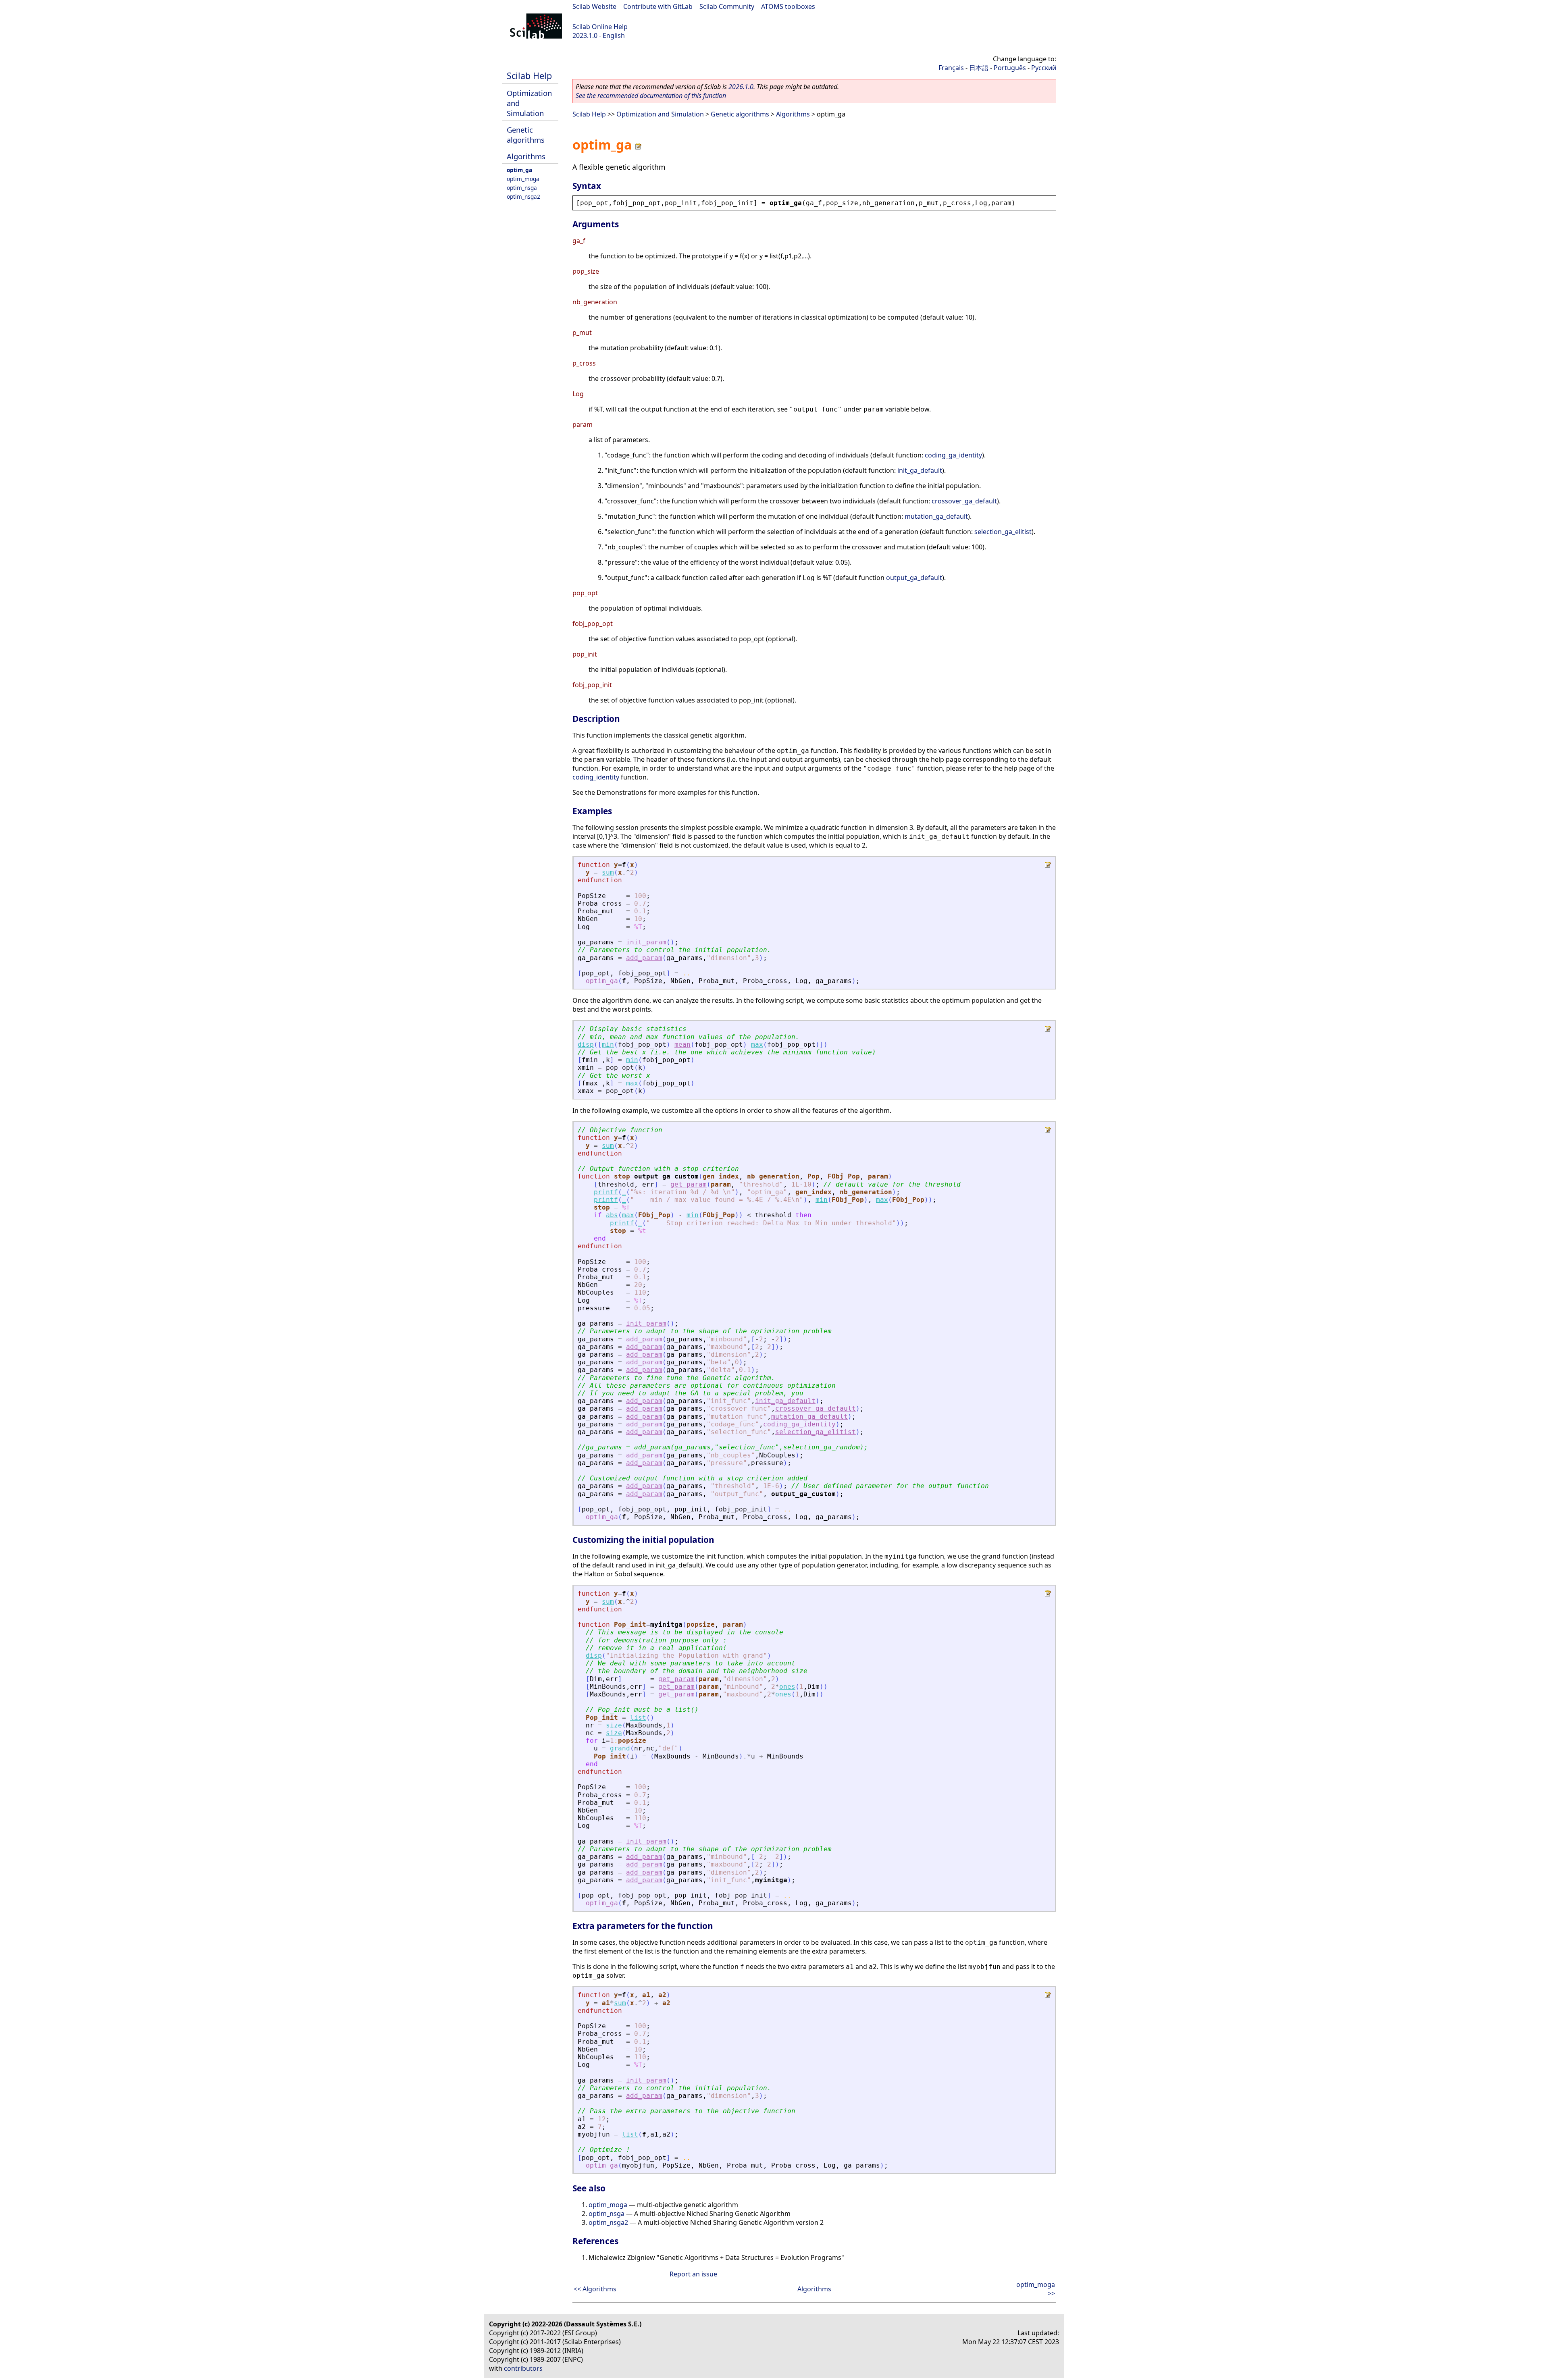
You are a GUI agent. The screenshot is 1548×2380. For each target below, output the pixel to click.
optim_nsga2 (523, 196)
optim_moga (523, 179)
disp (586, 1044)
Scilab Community (727, 6)
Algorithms (526, 156)
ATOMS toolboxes (788, 6)
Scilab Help (529, 76)
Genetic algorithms (526, 135)
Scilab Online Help (600, 27)
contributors (523, 2368)
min (608, 1044)
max (757, 1044)
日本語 (979, 68)
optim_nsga (522, 188)
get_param (689, 1184)
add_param (644, 958)
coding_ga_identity (953, 455)
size (614, 1725)
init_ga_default (920, 470)
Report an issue (693, 2274)
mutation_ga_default (936, 516)
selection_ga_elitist (1003, 532)
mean (682, 1044)
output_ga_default (914, 578)
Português (1010, 68)
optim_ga (519, 170)
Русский (1044, 68)
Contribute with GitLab (658, 6)
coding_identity (596, 777)
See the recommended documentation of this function (651, 96)
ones (787, 1687)
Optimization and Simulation (660, 114)
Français (951, 68)
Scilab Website (594, 6)
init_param (646, 942)
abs (612, 1215)
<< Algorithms (595, 2289)
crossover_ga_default (964, 501)
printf (606, 1192)
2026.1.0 (741, 87)
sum (608, 872)
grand (620, 1748)
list (638, 1718)
